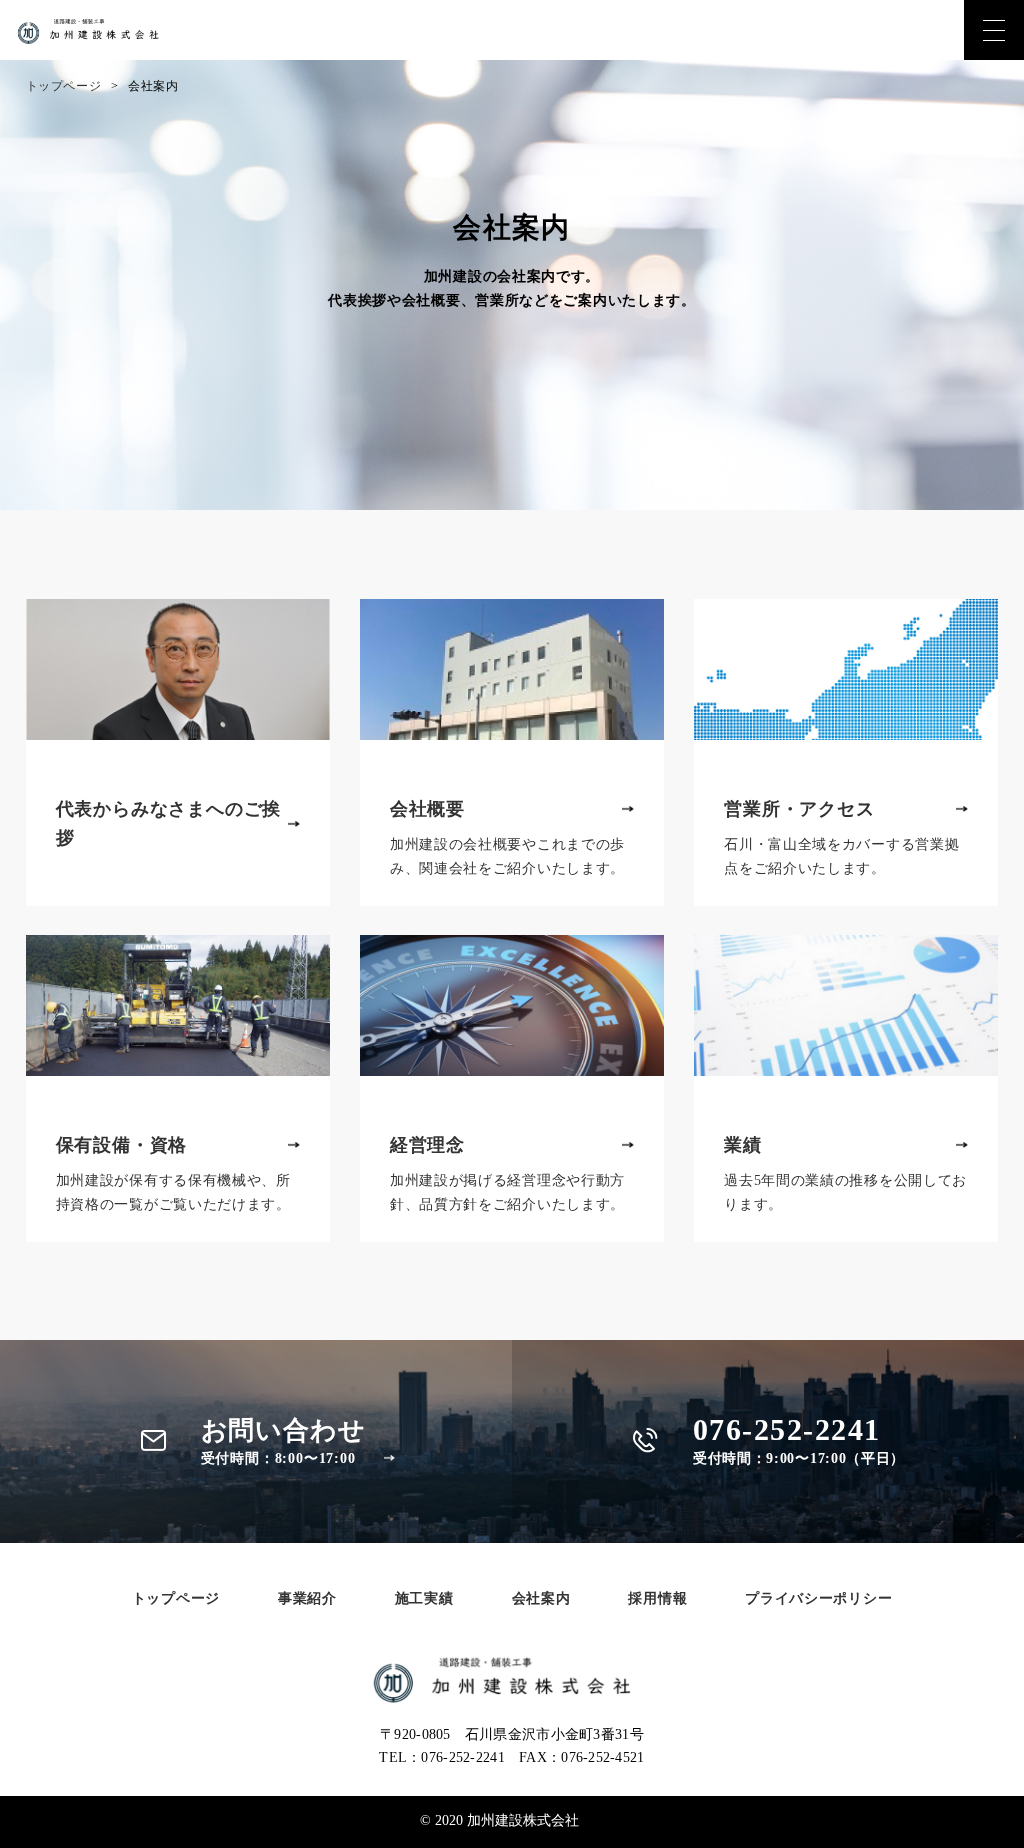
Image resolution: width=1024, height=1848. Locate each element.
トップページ (64, 86)
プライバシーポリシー (818, 1598)
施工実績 (424, 1598)
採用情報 (657, 1598)
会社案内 (541, 1598)
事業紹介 (307, 1598)
